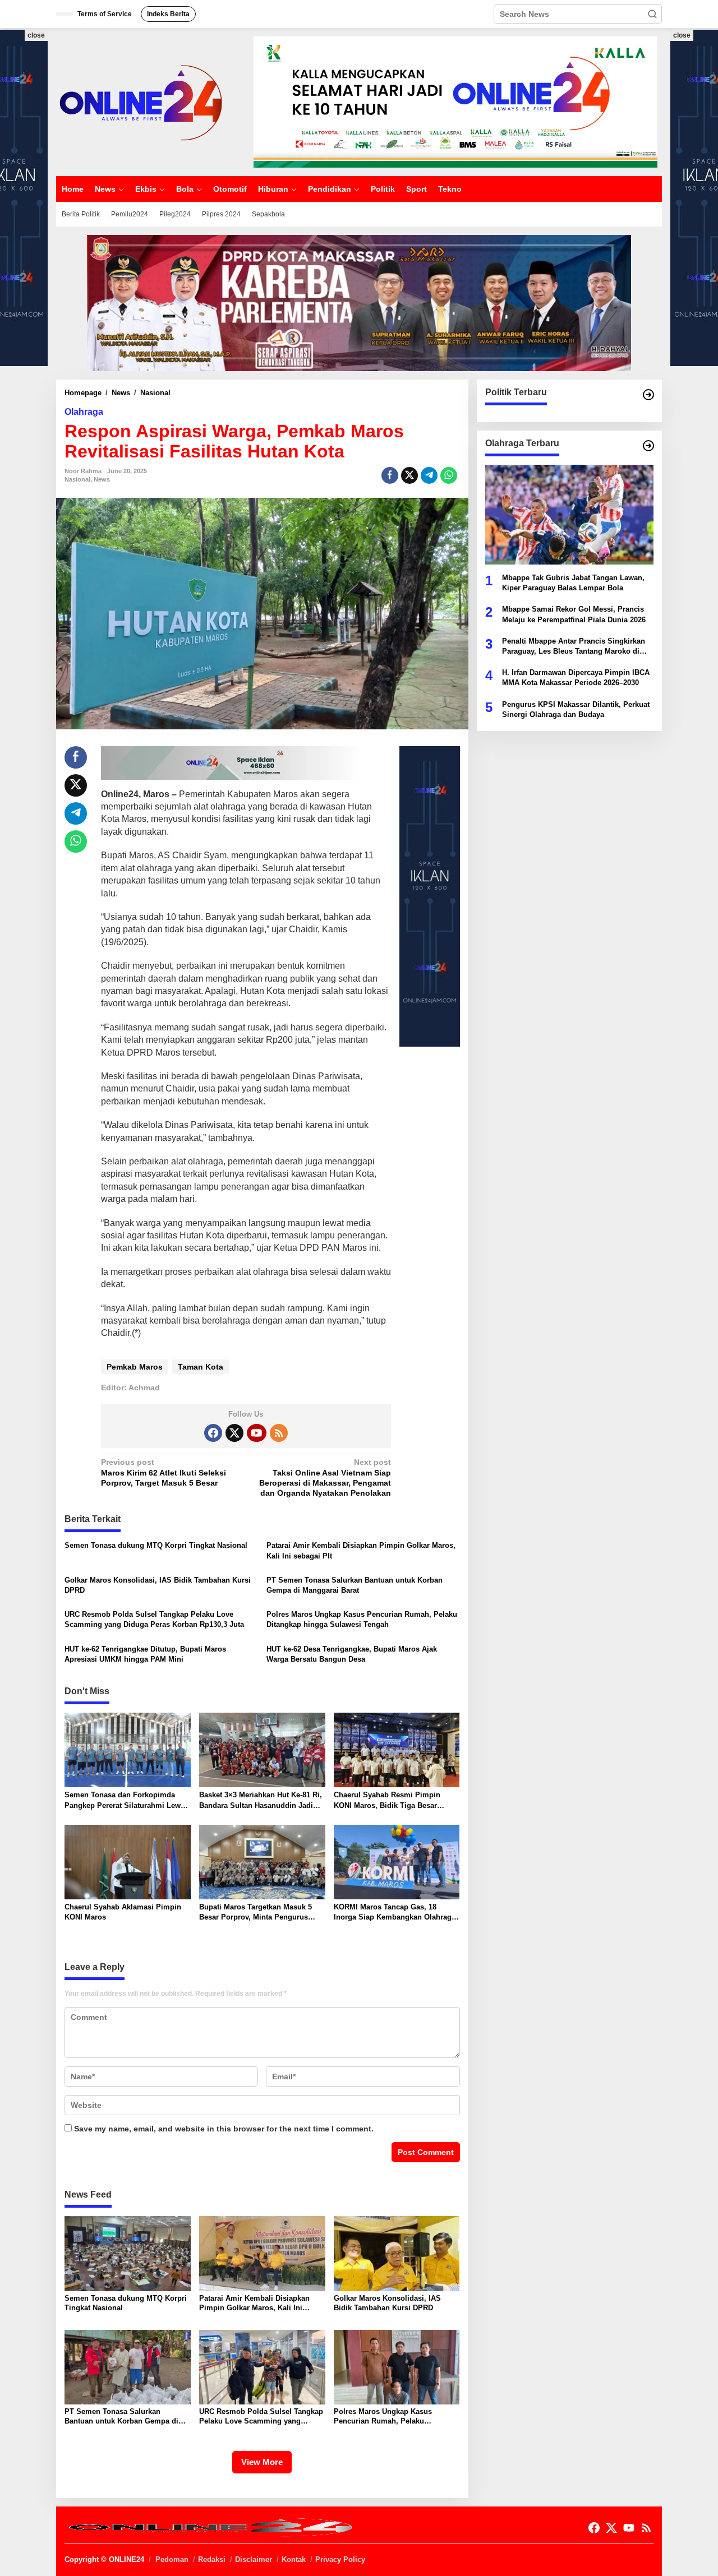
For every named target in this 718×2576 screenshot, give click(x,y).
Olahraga (84, 412)
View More (262, 2462)
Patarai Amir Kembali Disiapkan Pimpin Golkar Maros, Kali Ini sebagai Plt (361, 1550)
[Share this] (390, 475)
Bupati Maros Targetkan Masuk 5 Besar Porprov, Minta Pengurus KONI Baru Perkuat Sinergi (256, 1913)
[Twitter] (234, 1433)
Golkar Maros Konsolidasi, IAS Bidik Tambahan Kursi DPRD (158, 1585)
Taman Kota (201, 1367)
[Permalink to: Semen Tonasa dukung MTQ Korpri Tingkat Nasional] (128, 2253)
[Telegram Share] (429, 475)
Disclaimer (254, 2559)
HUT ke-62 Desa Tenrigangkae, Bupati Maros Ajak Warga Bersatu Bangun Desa (352, 1654)
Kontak (294, 2559)
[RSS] (279, 1433)
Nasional (77, 479)
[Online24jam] (140, 101)
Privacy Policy (340, 2559)
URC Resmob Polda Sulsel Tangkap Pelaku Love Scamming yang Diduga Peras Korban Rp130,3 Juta (154, 1619)
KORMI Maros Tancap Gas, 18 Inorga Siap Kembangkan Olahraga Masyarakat (395, 1913)
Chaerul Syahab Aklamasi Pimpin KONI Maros (123, 1912)
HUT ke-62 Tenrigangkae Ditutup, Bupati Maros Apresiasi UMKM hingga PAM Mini (145, 1654)
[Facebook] (213, 1433)
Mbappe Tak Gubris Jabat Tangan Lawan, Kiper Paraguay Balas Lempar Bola (573, 583)
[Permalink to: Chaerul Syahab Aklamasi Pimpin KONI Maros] (128, 1862)
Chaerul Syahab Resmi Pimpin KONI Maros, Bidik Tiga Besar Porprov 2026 (387, 1800)
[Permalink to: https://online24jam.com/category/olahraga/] (648, 446)
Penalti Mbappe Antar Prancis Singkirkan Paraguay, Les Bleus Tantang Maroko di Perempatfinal (574, 647)
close (36, 35)
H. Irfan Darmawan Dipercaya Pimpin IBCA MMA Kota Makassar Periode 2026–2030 (576, 677)
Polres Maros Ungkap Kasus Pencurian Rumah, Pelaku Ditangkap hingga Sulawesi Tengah (362, 1619)
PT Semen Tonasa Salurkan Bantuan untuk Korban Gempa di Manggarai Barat (355, 1585)
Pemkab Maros (135, 1367)
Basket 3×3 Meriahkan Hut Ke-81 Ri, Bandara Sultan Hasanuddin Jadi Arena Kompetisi (261, 1800)
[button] (652, 14)
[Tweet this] (409, 475)
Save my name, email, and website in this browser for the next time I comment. (224, 2129)
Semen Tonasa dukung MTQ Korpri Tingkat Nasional (156, 1545)
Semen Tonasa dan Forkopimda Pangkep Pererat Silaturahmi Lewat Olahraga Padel (126, 1800)
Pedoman (172, 2559)
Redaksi (212, 2559)
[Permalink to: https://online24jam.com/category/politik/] (648, 395)
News (102, 479)
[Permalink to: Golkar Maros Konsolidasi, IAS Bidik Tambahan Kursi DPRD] (397, 2253)
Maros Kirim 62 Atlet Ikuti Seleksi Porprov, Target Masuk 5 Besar (164, 1472)
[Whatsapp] (449, 475)
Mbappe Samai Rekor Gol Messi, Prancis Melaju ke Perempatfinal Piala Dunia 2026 (574, 614)
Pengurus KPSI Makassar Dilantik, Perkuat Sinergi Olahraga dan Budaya (576, 709)
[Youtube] (256, 1433)
